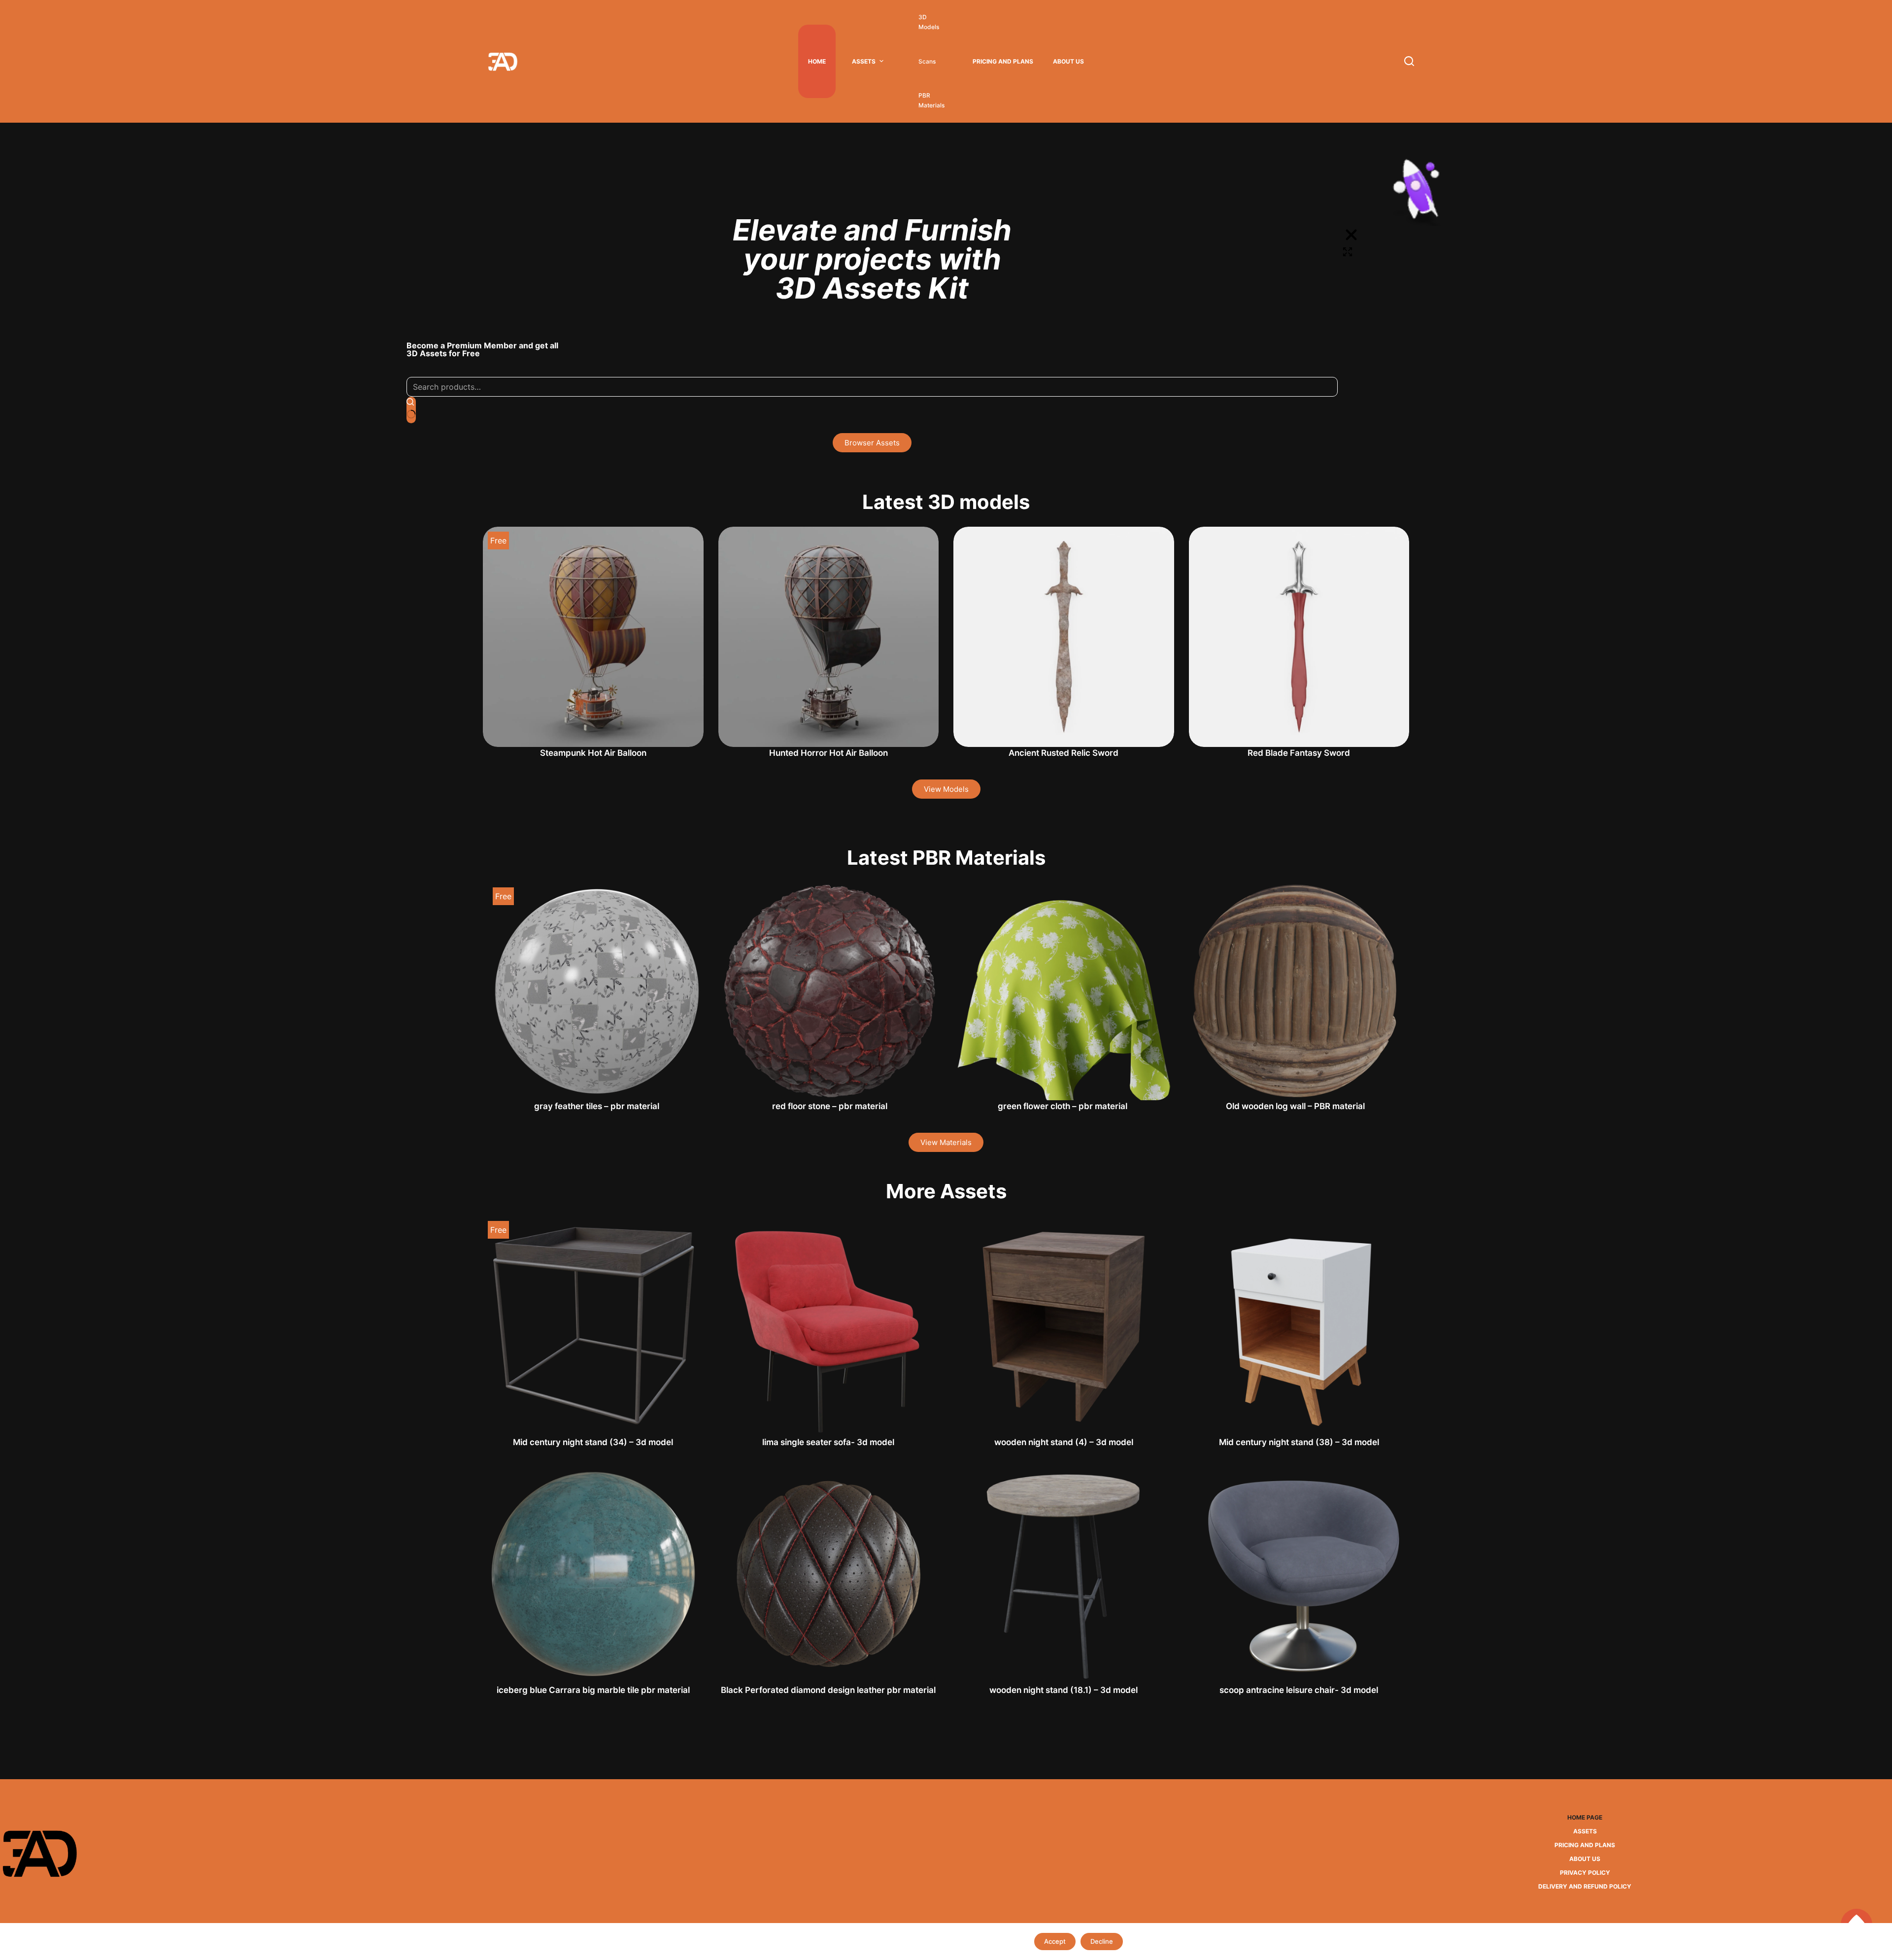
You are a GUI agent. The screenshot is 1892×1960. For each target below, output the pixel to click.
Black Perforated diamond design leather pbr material (828, 1690)
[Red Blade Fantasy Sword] (1299, 637)
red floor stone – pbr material (830, 1106)
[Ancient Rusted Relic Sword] (1064, 637)
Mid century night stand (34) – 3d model (593, 1442)
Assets (864, 61)
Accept (1055, 1941)
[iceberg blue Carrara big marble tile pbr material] (593, 1574)
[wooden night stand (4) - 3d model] (1064, 1326)
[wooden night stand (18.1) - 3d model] (1064, 1574)
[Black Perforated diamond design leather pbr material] (829, 1574)
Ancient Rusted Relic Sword (1064, 753)
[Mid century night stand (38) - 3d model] (1299, 1326)
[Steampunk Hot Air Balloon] (593, 637)
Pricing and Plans (1003, 61)
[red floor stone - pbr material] (830, 992)
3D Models (929, 22)
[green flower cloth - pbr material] (1063, 992)
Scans (927, 61)
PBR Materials (931, 100)
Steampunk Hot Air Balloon (593, 753)
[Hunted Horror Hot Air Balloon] (829, 637)
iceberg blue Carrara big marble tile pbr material (593, 1690)
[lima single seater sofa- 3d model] (829, 1326)
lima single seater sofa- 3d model (828, 1442)
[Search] (1409, 61)
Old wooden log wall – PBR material (1295, 1106)
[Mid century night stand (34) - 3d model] (593, 1326)
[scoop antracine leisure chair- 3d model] (1299, 1574)
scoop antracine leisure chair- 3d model (1299, 1690)
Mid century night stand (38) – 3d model (1299, 1442)
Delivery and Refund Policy (1585, 1886)
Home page (1585, 1817)
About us (1068, 61)
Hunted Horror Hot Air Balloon (828, 753)
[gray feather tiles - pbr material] (597, 992)
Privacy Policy (1585, 1873)
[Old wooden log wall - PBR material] (1296, 992)
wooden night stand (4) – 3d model (1064, 1442)
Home (817, 61)
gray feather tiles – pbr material (597, 1106)
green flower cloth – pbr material (1063, 1106)
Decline (1102, 1941)
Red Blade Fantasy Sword (1299, 753)
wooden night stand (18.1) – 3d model (1064, 1690)
